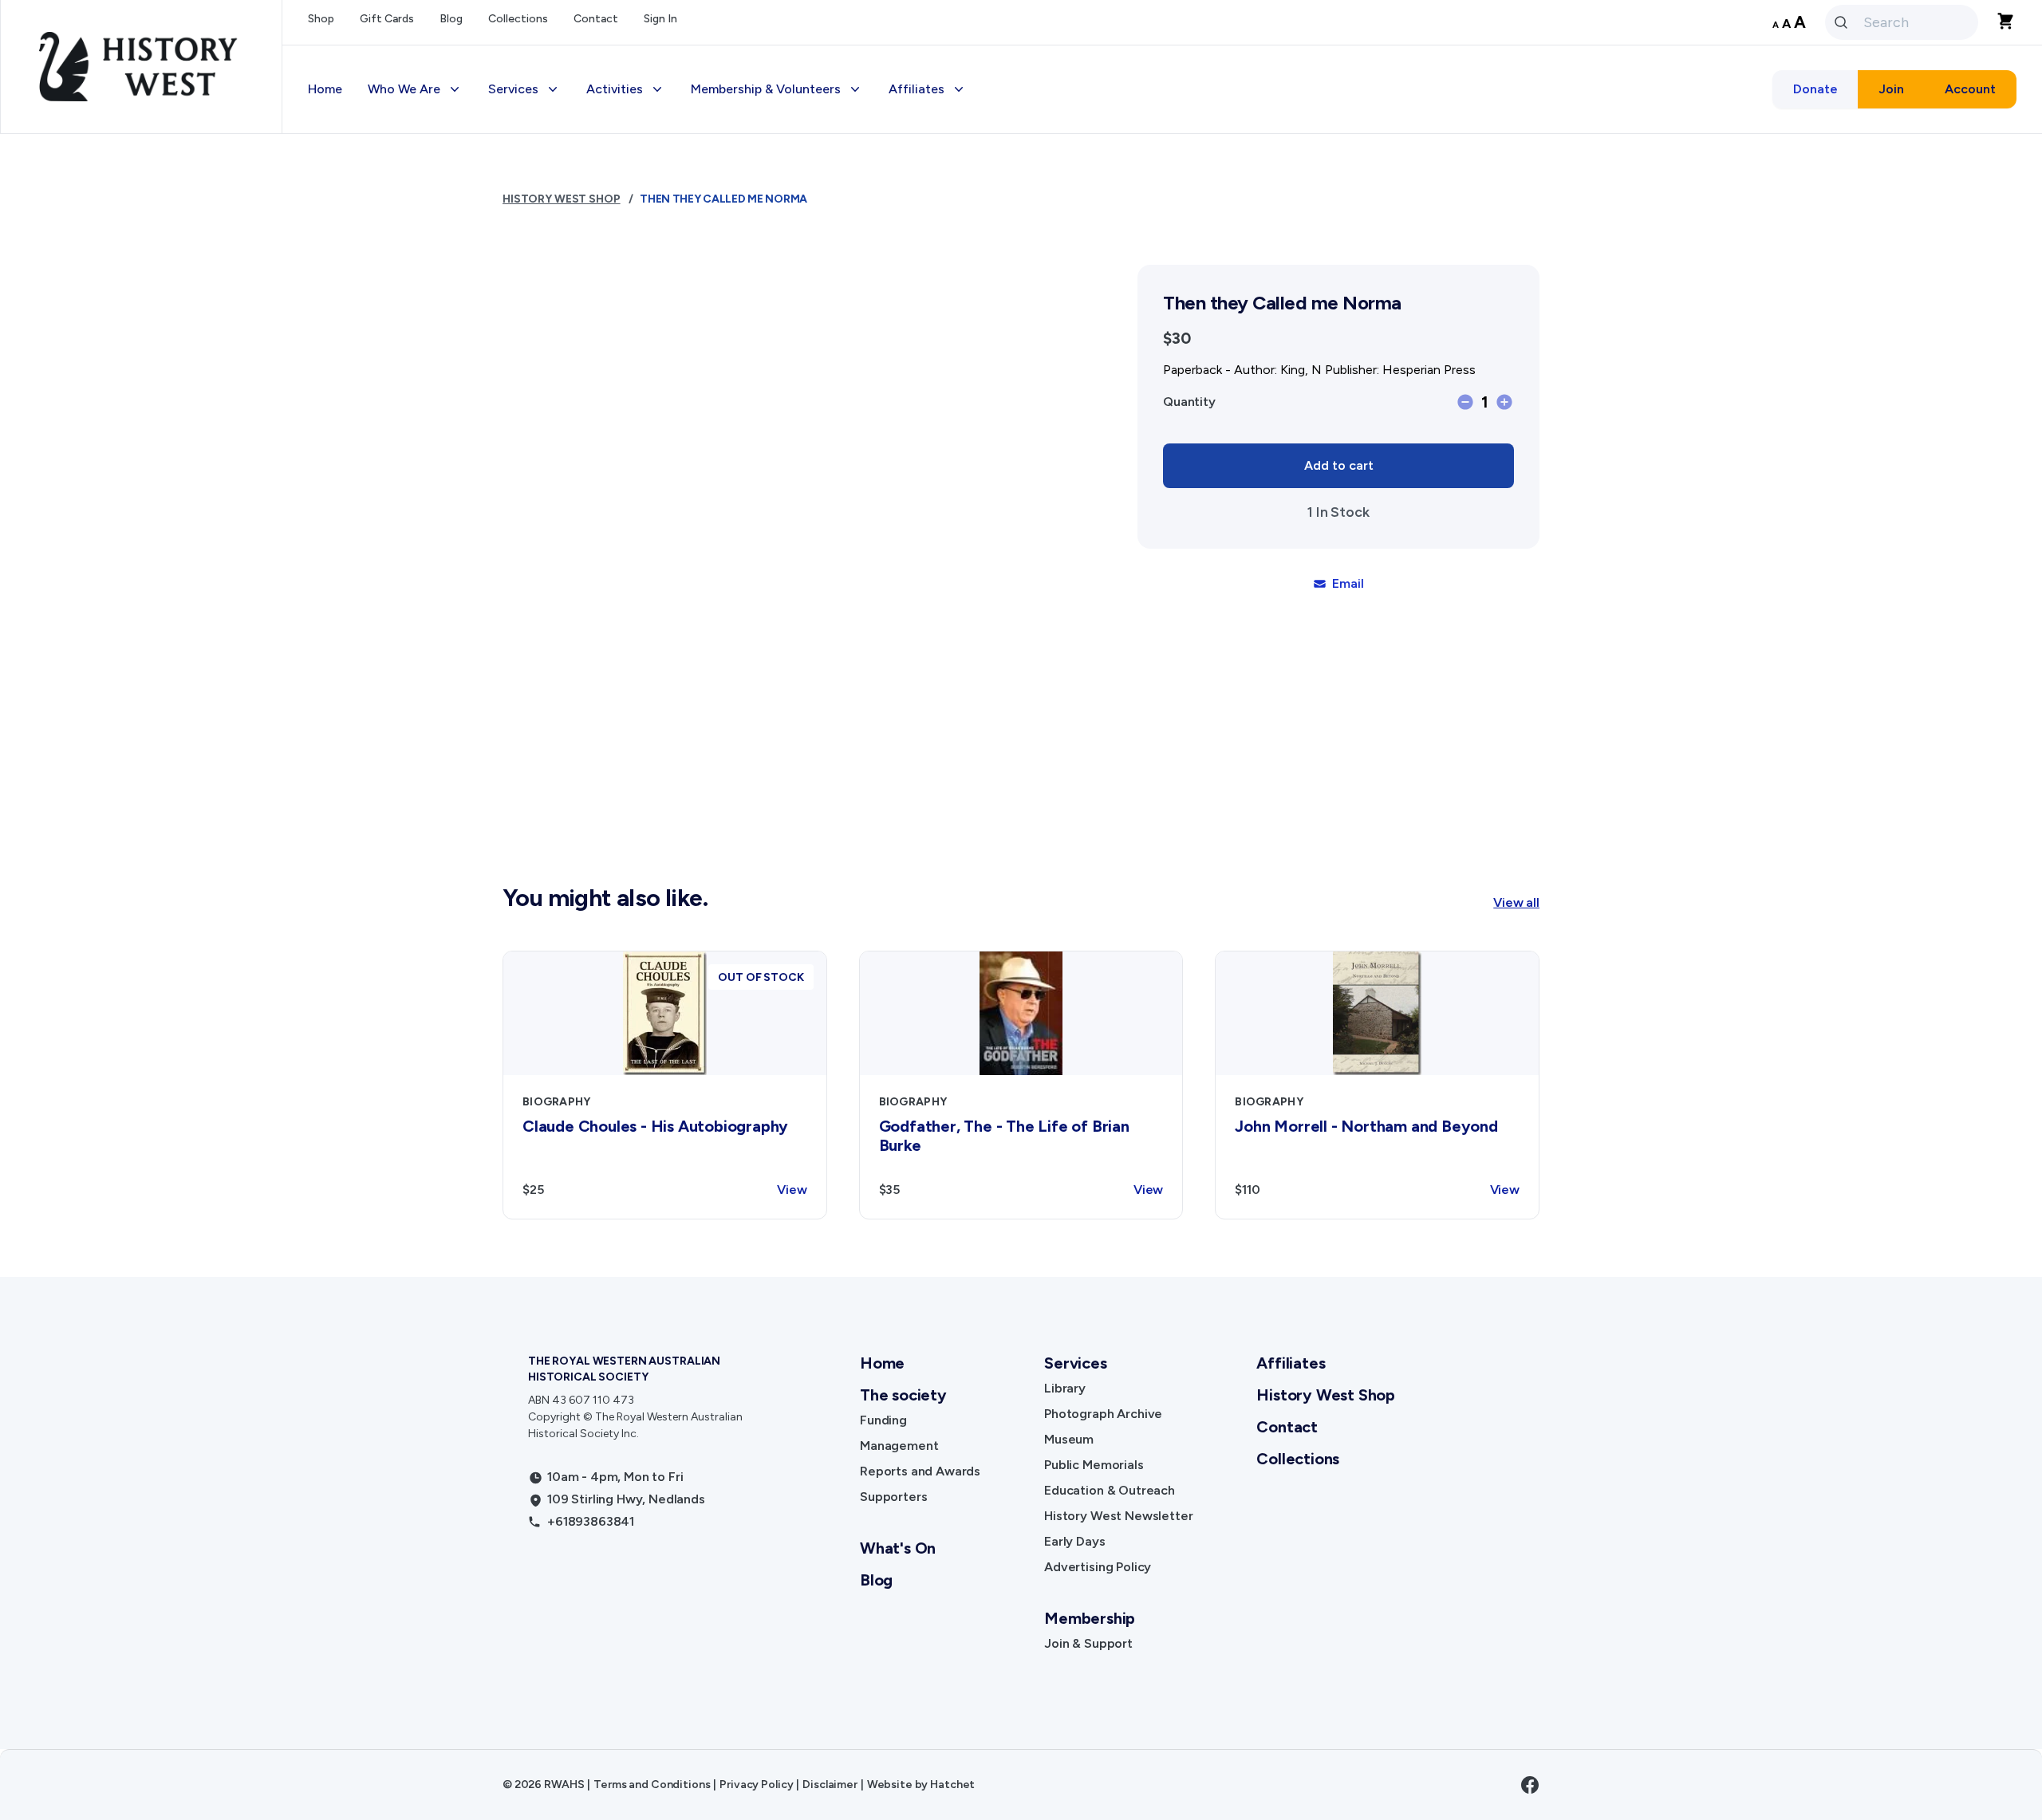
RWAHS (564, 1785)
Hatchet (952, 1785)
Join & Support (1088, 1643)
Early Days (1074, 1541)
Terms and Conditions (652, 1785)
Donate (1815, 89)
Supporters (893, 1497)
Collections (518, 19)
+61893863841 (591, 1521)
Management (899, 1446)
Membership (1090, 1618)
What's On (898, 1548)
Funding (883, 1420)
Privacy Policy (756, 1785)
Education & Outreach (1110, 1490)
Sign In (660, 19)
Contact (596, 19)
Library (1065, 1388)
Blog (451, 19)
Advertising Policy (1098, 1567)
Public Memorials (1094, 1465)
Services (1075, 1363)
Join (1891, 89)
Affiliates (1291, 1363)
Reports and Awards (920, 1471)
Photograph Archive (1103, 1414)
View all (1516, 902)
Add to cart (1339, 465)
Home (325, 89)
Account (1970, 89)
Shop (321, 19)
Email (1348, 583)
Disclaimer (830, 1785)
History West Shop (562, 199)
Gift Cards (387, 19)
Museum (1069, 1439)
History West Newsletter (1118, 1516)
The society (903, 1395)
